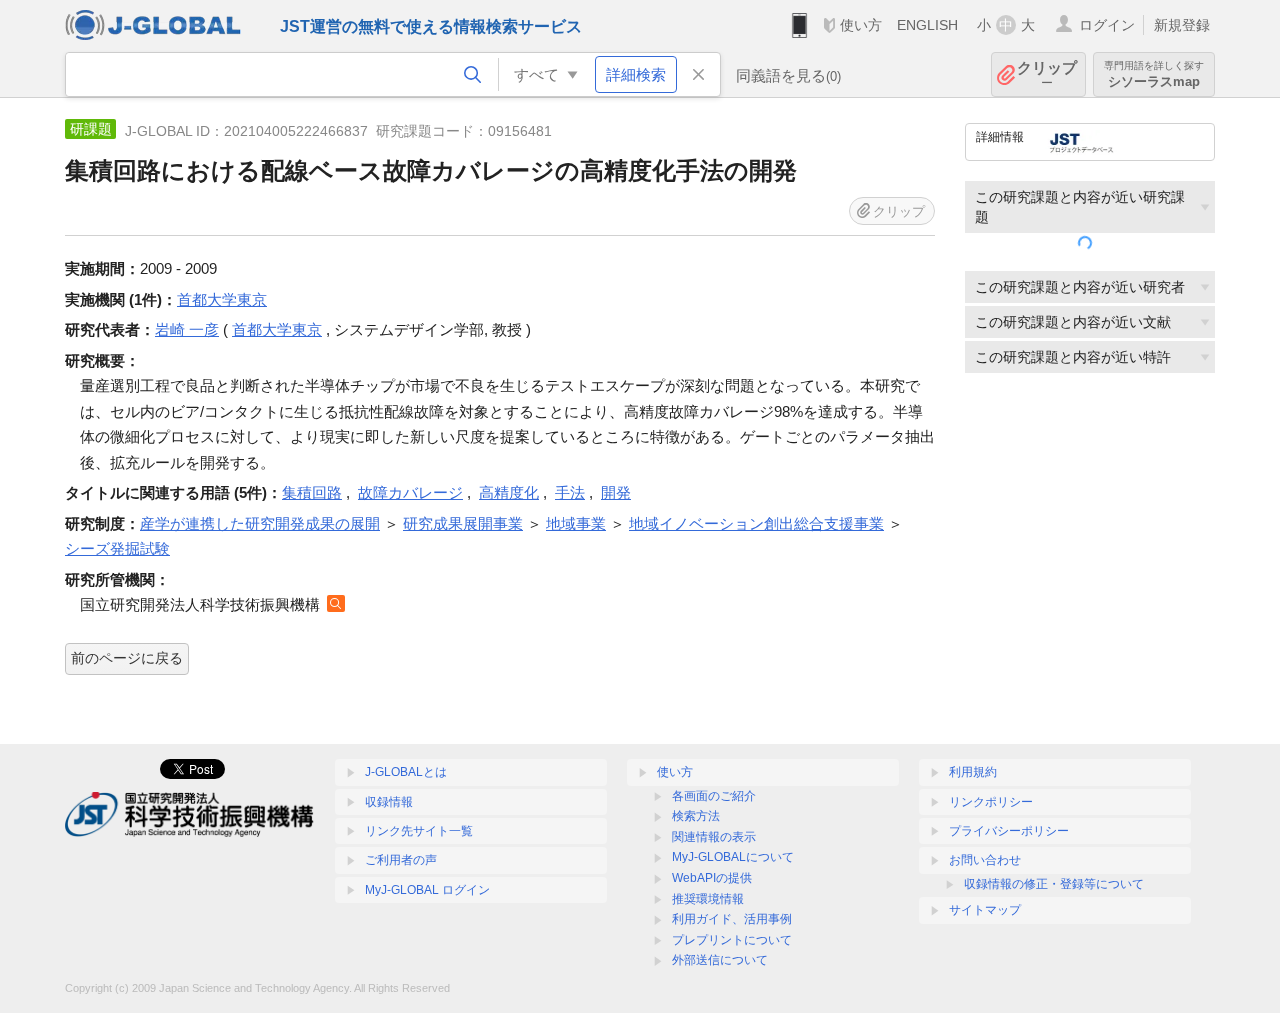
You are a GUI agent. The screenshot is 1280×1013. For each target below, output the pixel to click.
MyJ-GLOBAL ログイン (427, 890)
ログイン (1107, 25)
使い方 (861, 25)
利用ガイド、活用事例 (732, 919)
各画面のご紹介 (714, 796)
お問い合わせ (985, 860)
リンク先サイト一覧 (419, 831)
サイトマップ (985, 910)
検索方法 (696, 816)
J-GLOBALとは (406, 772)
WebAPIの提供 (712, 878)
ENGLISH (927, 25)
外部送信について (720, 960)
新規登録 (1182, 25)
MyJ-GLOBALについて (733, 857)
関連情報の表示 (714, 837)
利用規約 (973, 772)
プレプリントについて (732, 940)
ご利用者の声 (401, 860)
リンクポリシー (991, 802)
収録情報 (389, 802)
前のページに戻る (127, 658)
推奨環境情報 (708, 899)
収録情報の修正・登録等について (1054, 884)
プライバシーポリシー (1009, 831)
